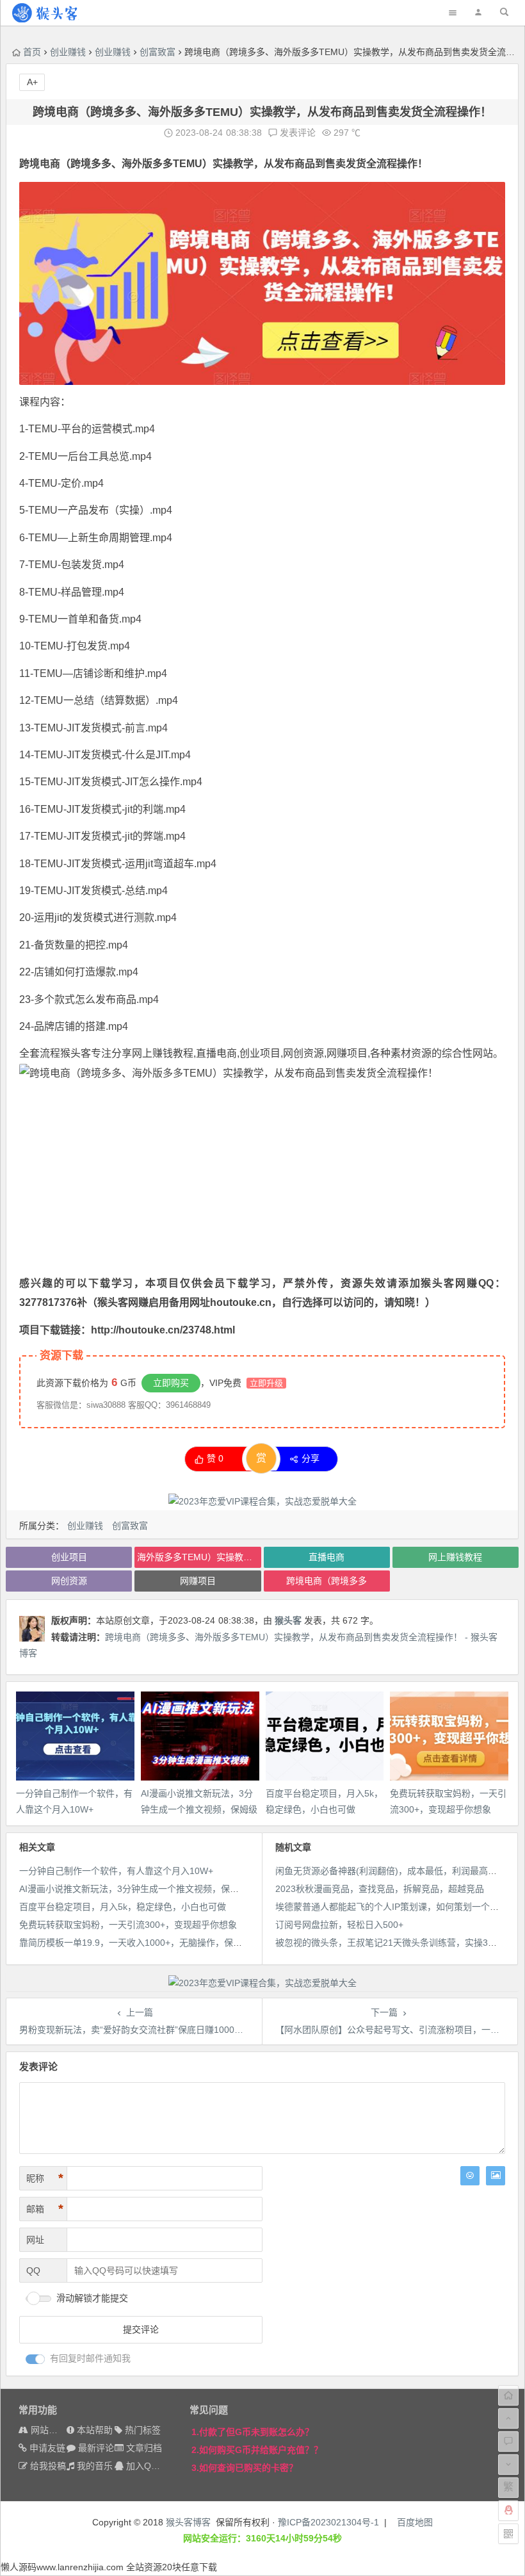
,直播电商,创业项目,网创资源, (260, 1053)
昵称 (45, 2178)
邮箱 (45, 2209)
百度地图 (415, 2522)
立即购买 (171, 1383)
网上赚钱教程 (163, 1053)
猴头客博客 (188, 2522)
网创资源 (69, 1581)
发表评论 (296, 133)
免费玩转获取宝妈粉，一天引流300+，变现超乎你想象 (128, 1925)
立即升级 (266, 1383)
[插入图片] (496, 2176)
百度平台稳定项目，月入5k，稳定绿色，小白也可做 (123, 1907)
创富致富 (157, 52)
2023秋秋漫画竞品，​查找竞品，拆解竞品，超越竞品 (380, 1889)
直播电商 (327, 1557)
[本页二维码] (508, 2534)
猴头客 (76, 1053)
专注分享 (111, 1053)
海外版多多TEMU (162, 164)
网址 (35, 2240)
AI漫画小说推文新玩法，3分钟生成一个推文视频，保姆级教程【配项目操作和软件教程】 (196, 1889)
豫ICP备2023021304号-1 (328, 2522)
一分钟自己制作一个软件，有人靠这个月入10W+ (116, 1871)
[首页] (508, 2395)
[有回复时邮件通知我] (35, 2359)
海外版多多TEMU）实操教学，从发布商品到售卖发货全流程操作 (199, 1557)
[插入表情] (470, 2176)
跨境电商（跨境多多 (65, 164)
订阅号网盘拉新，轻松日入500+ (339, 1925)
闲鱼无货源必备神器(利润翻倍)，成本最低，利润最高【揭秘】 (400, 1871)
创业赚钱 (68, 52)
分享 (311, 1458)
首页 (32, 52)
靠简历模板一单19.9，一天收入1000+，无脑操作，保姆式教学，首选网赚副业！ (180, 1943)
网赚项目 (347, 1053)
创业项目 (69, 1557)
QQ (33, 2270)
